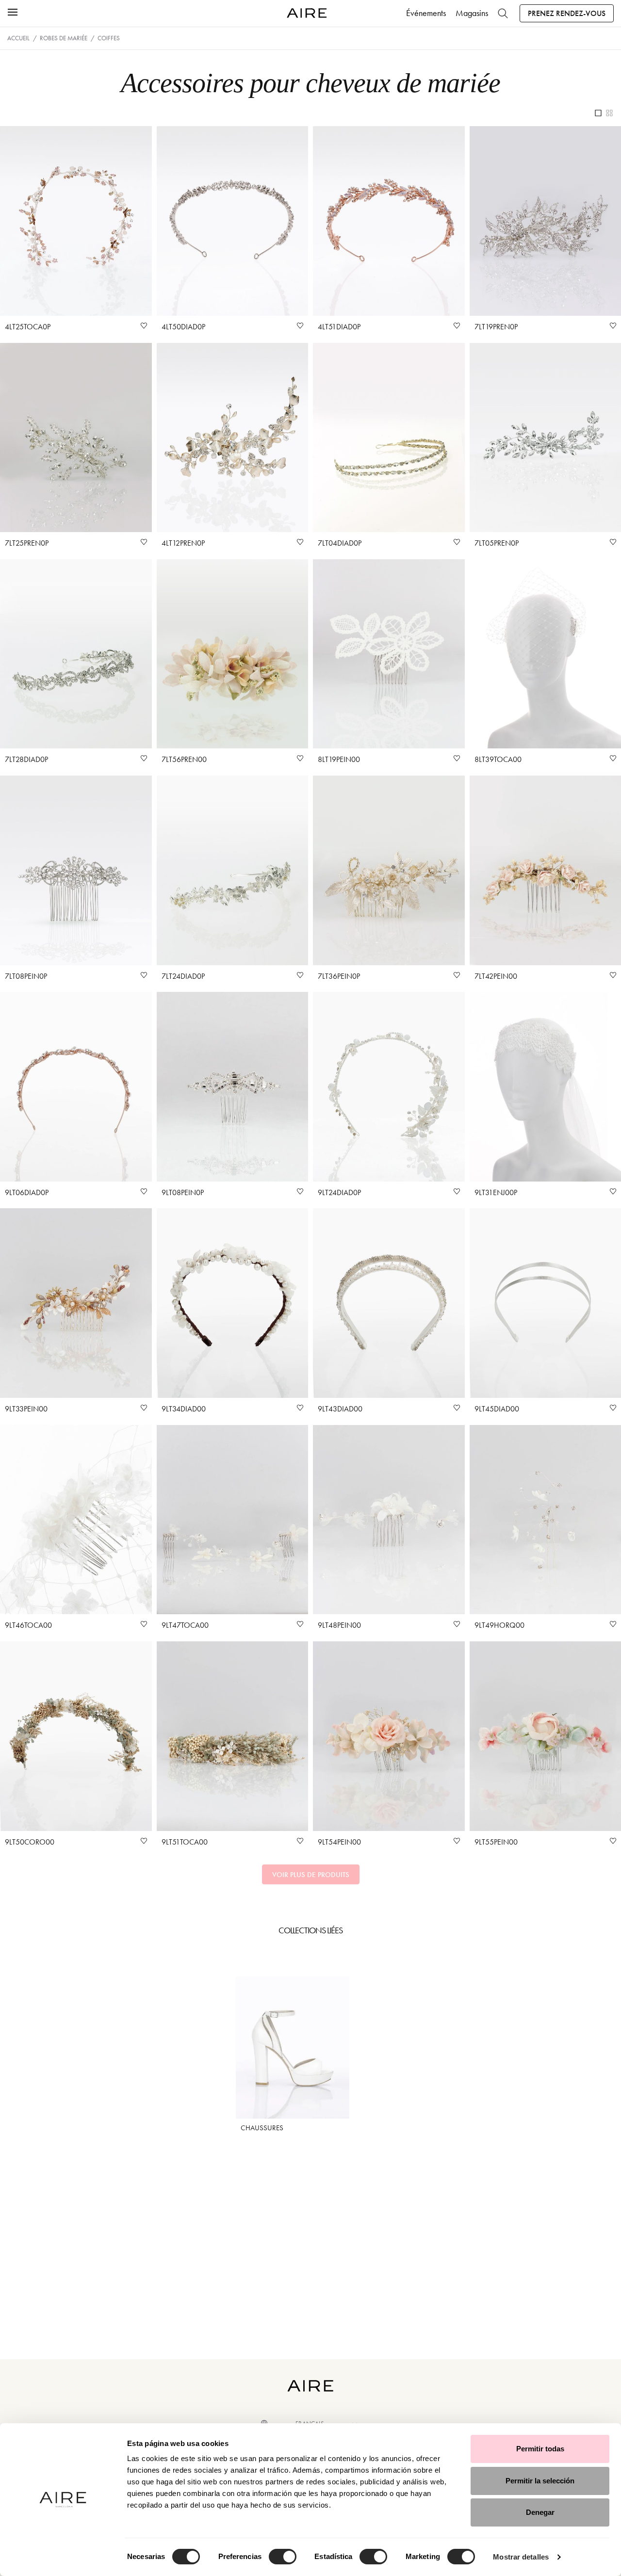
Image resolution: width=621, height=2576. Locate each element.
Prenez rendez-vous (567, 13)
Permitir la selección (540, 2481)
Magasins (472, 13)
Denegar (540, 2512)
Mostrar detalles (521, 2557)
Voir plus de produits (311, 1875)
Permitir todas (540, 2449)
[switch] (283, 2557)
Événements (426, 13)
